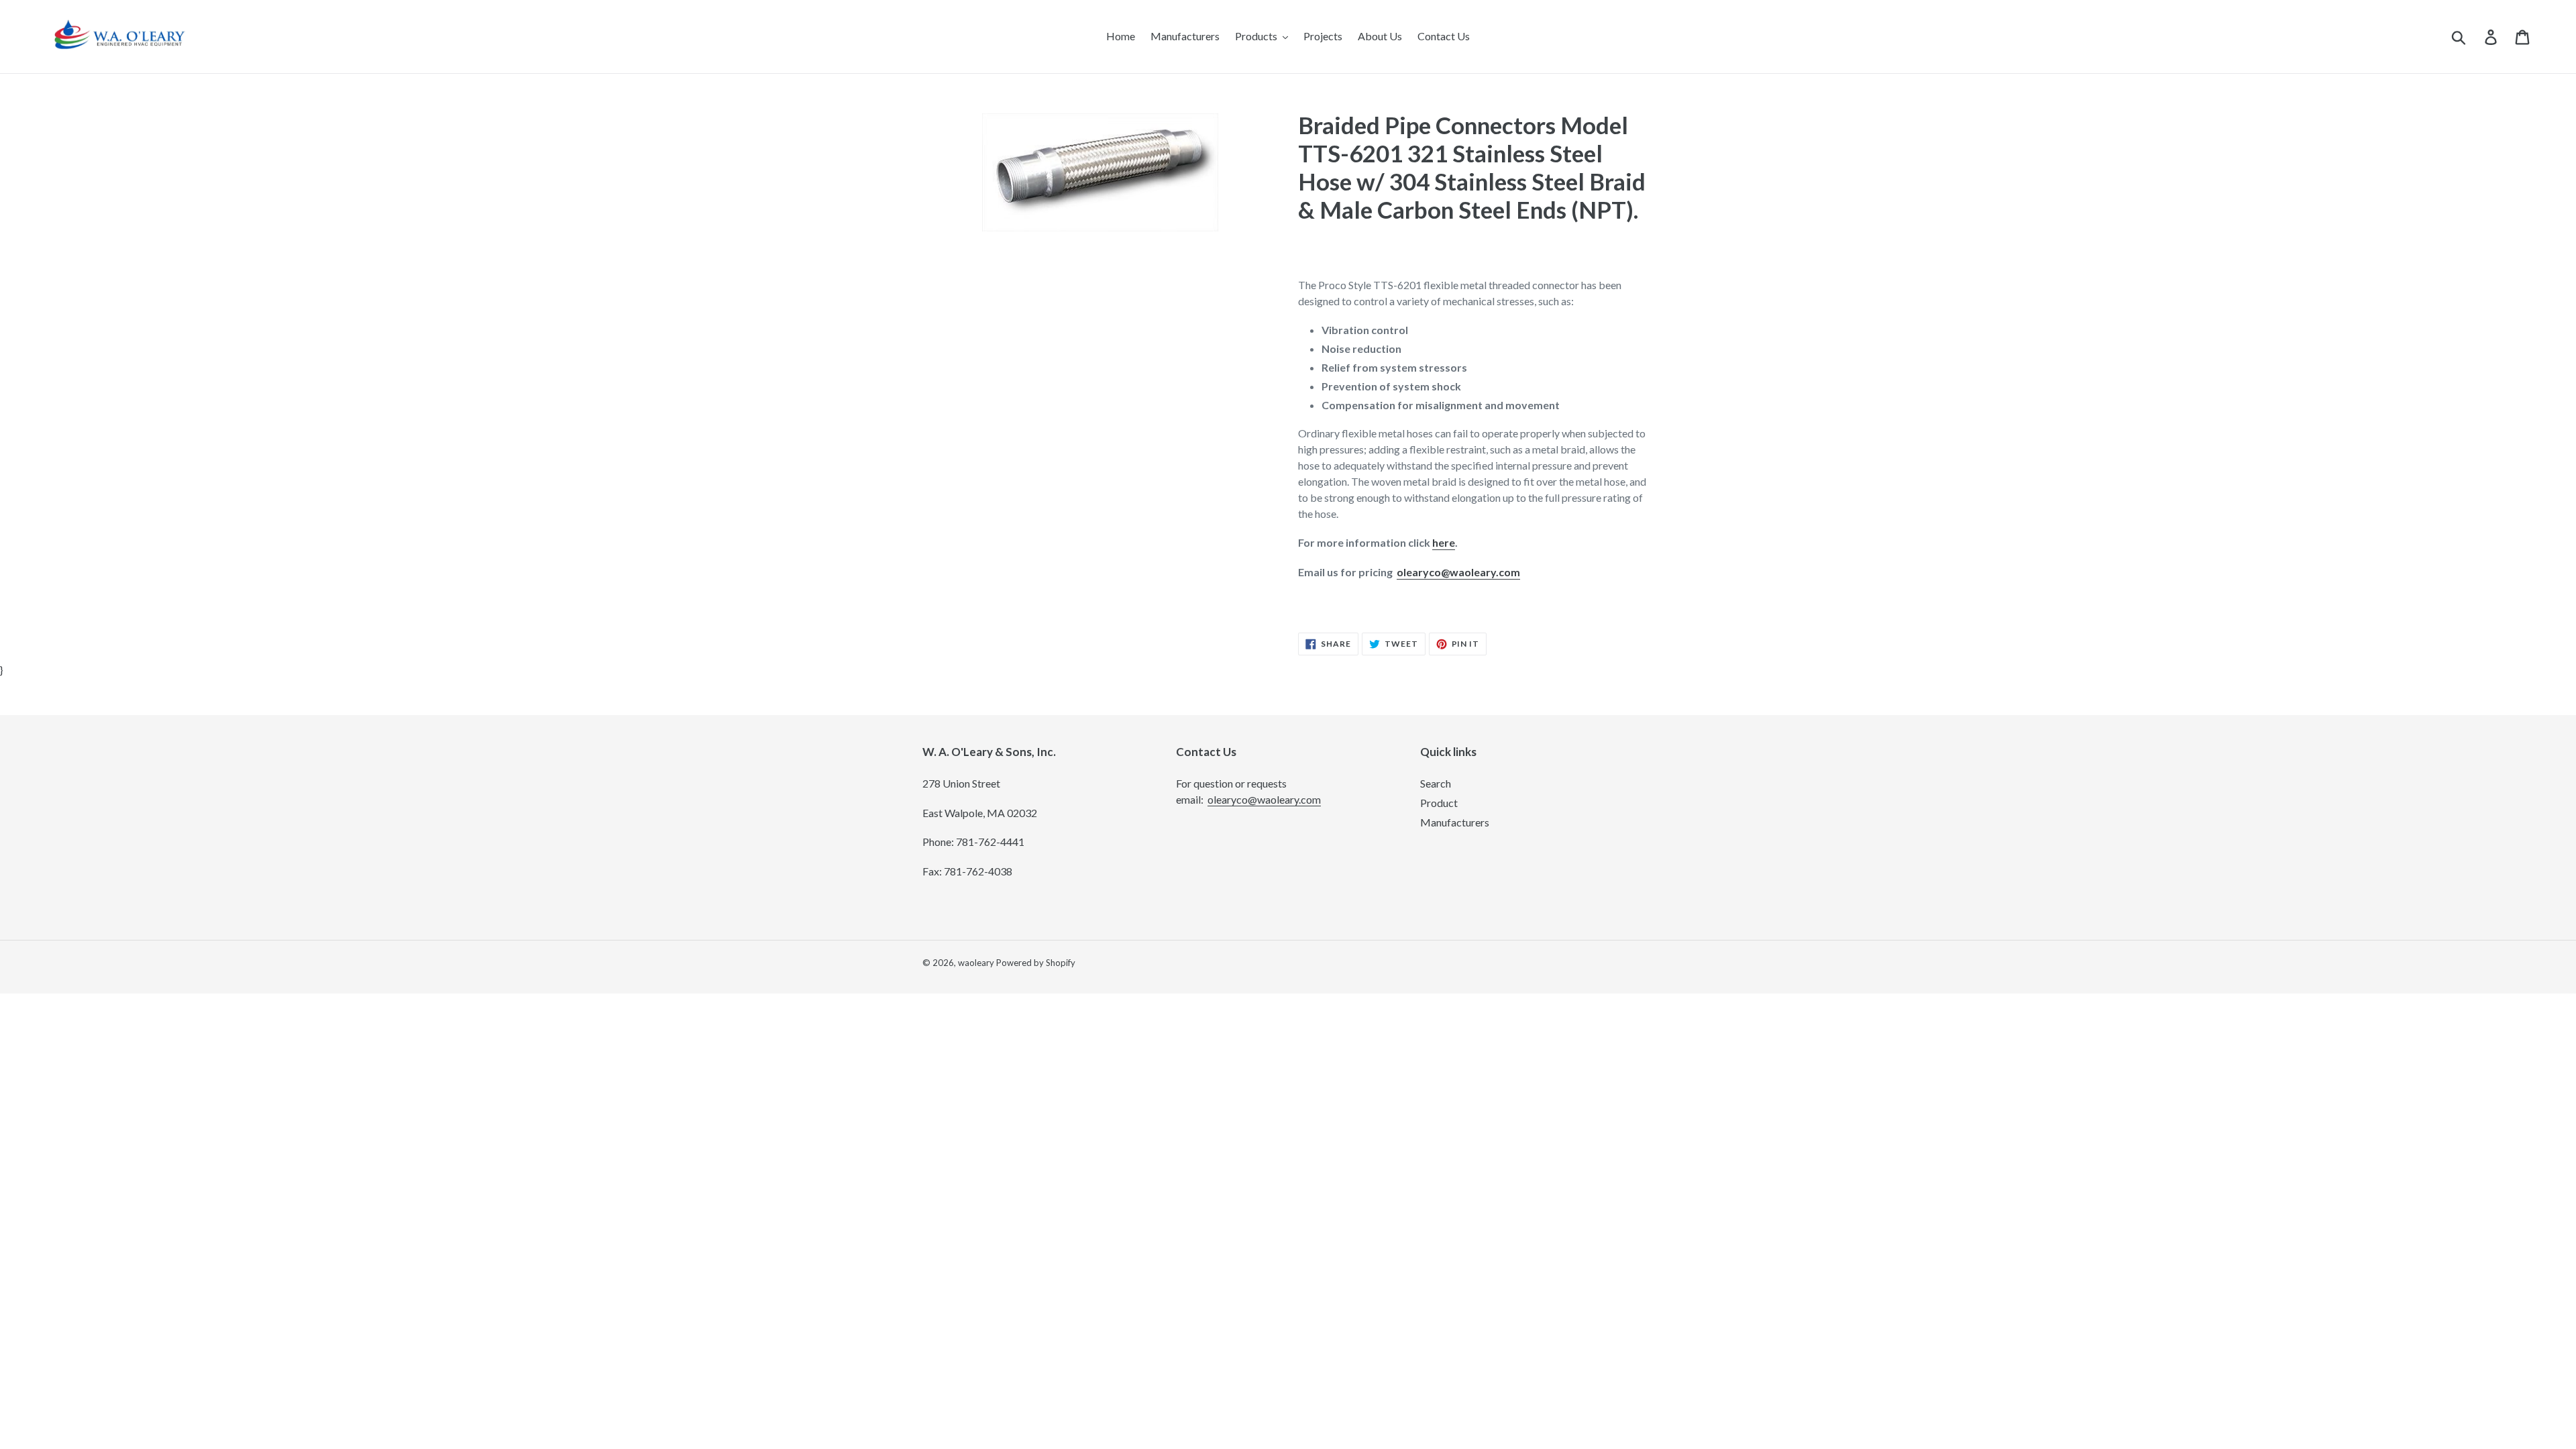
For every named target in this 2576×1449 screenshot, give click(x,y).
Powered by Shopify (1036, 963)
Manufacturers (1455, 822)
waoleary (976, 963)
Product (1439, 803)
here (1444, 542)
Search (1436, 783)
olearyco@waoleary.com (1458, 572)
